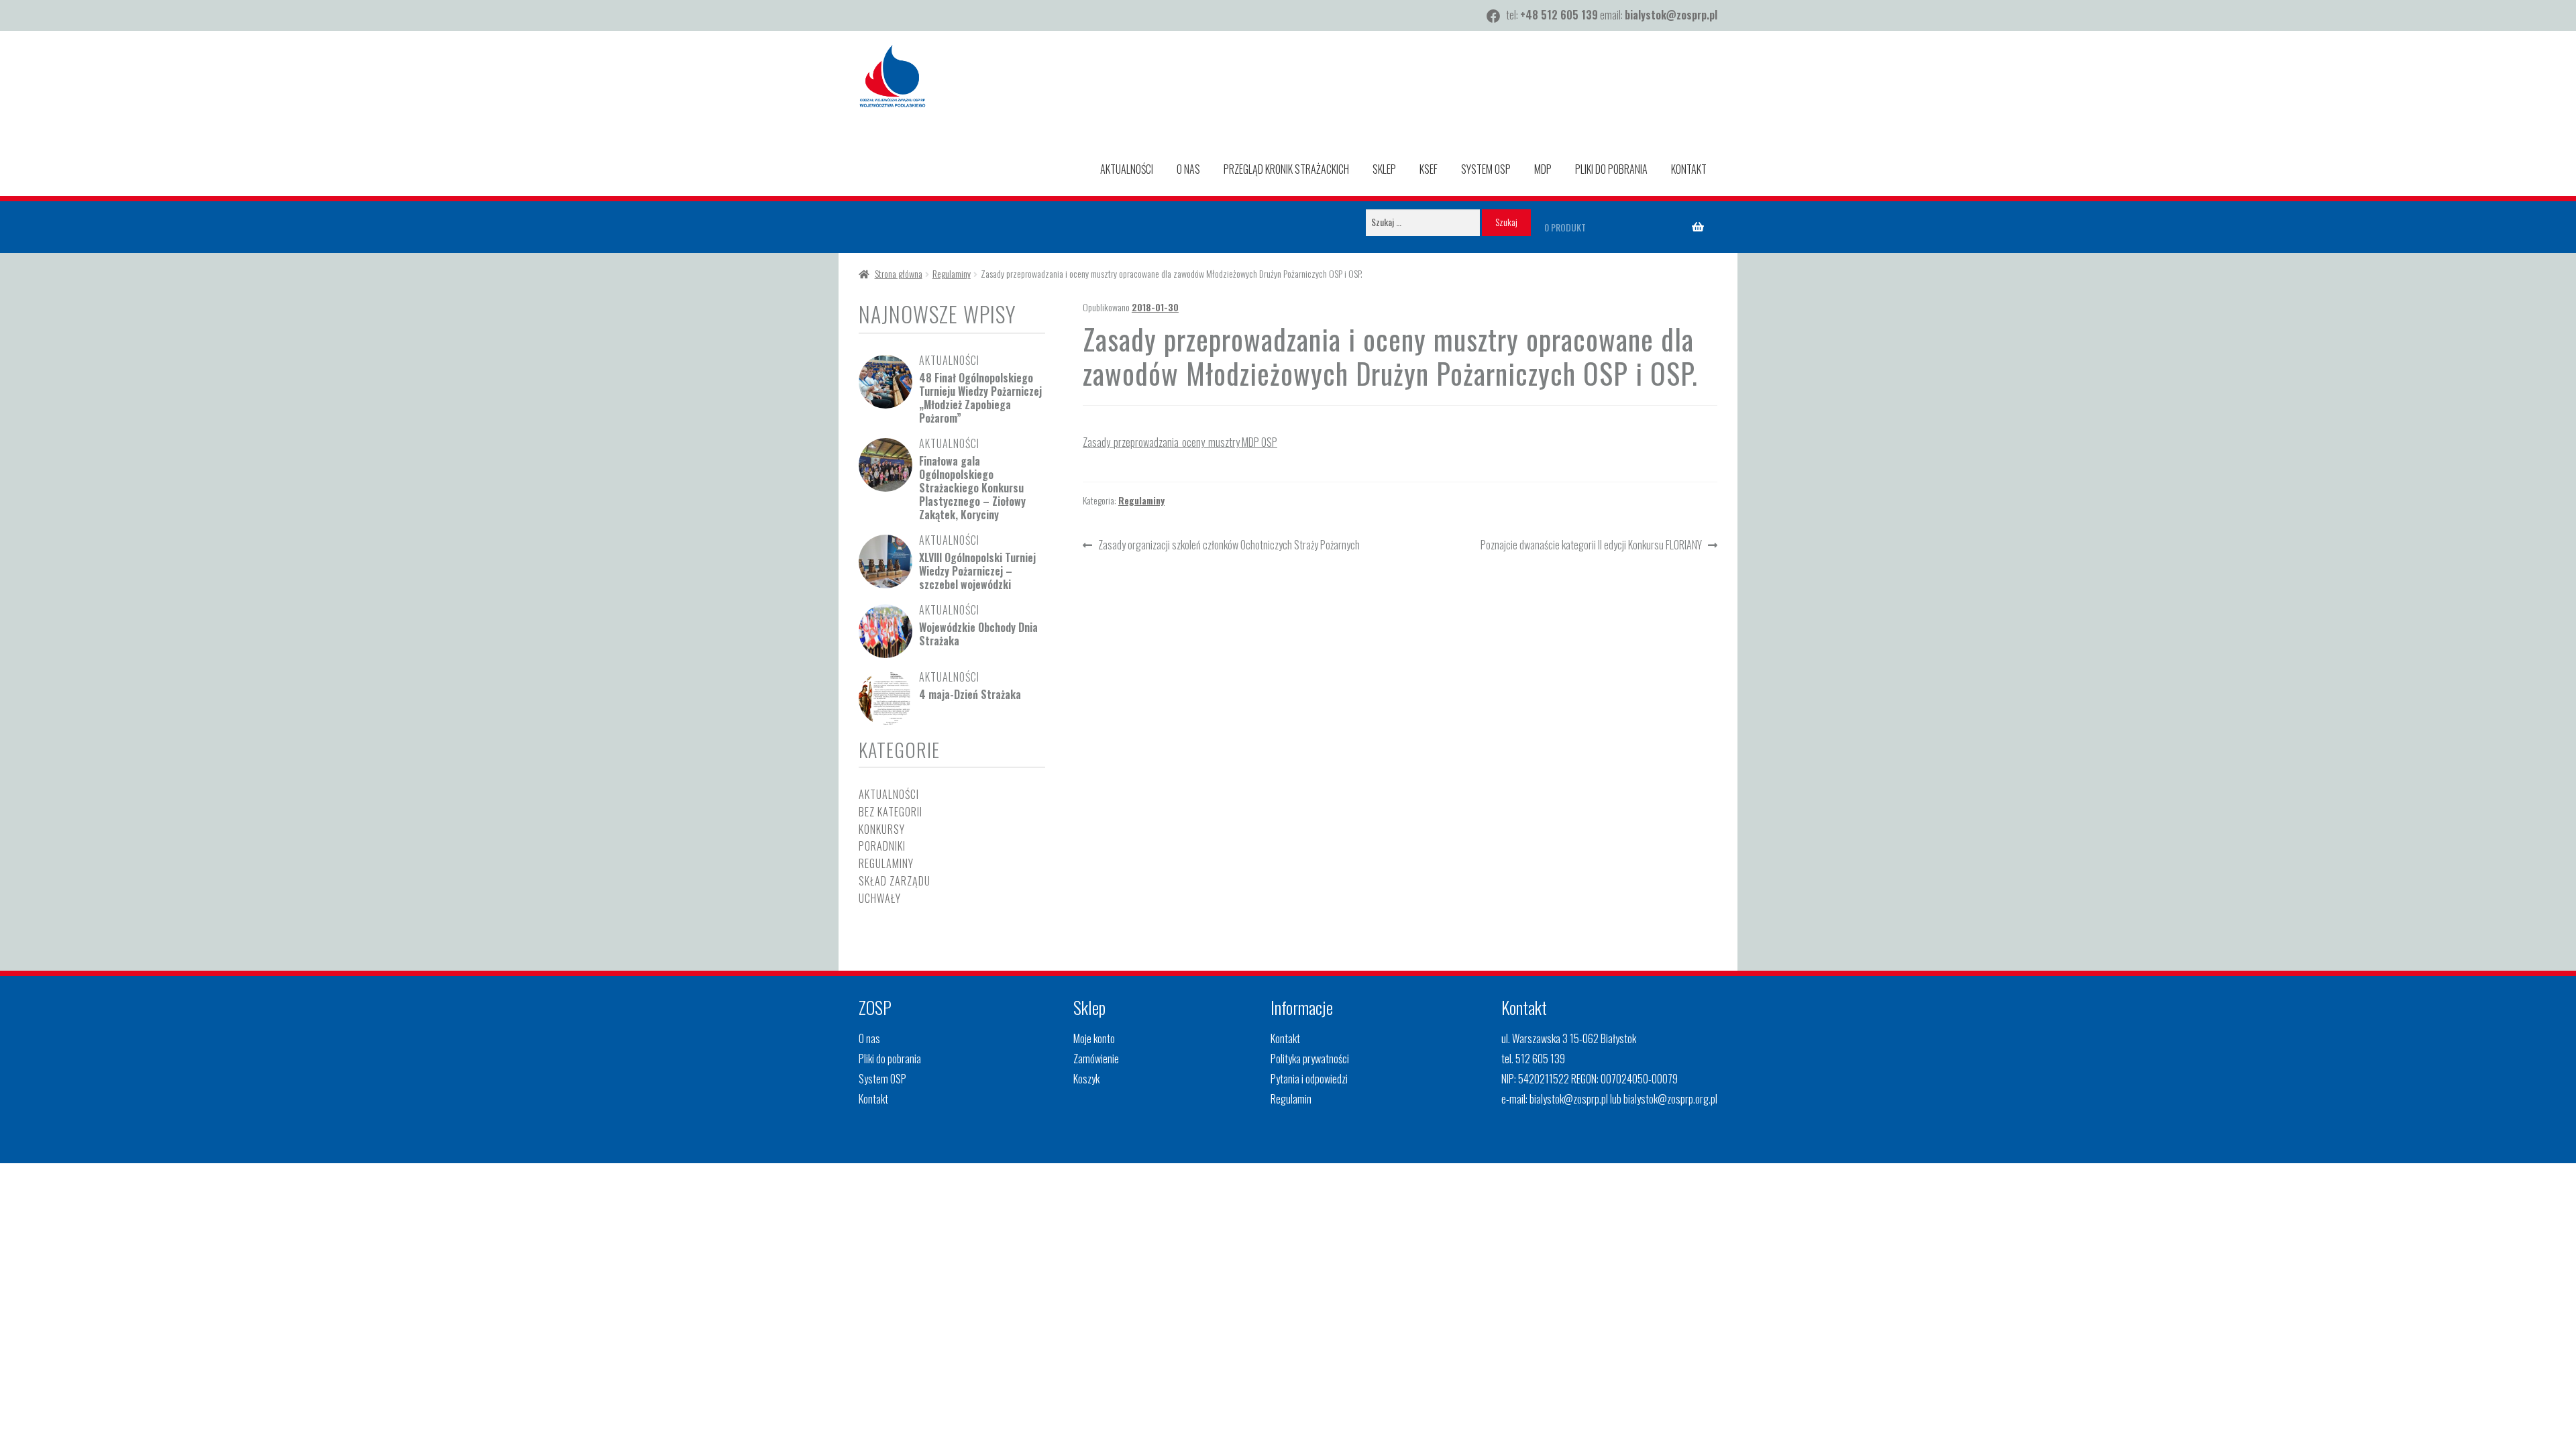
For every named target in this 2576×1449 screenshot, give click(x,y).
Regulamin (1291, 1099)
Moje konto (1094, 1038)
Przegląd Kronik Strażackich (1286, 169)
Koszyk (1086, 1079)
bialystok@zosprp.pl (1671, 15)
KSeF (1429, 169)
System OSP (1486, 169)
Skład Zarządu (895, 881)
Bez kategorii (891, 812)
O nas (1188, 169)
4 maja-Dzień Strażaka (970, 694)
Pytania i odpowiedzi (1309, 1079)
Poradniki (882, 846)
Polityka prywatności (1310, 1059)
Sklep (1384, 169)
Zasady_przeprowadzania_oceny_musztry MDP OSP (1180, 442)
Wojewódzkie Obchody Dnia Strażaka (978, 634)
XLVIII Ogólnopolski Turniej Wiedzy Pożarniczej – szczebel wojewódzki (977, 571)
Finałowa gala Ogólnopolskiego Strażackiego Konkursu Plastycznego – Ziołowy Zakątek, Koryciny (972, 488)
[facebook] (1493, 16)
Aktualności (1127, 169)
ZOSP (875, 1007)
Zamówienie (1096, 1059)
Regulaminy (952, 273)
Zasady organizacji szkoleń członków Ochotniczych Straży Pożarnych (1229, 546)
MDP (1543, 169)
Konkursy (882, 829)
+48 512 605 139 (1559, 15)
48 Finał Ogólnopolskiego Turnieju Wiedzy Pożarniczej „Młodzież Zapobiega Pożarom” (980, 398)
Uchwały (880, 898)
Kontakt (1689, 169)
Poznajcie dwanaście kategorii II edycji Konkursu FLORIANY (1591, 546)
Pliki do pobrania (1611, 169)
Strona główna (899, 273)
